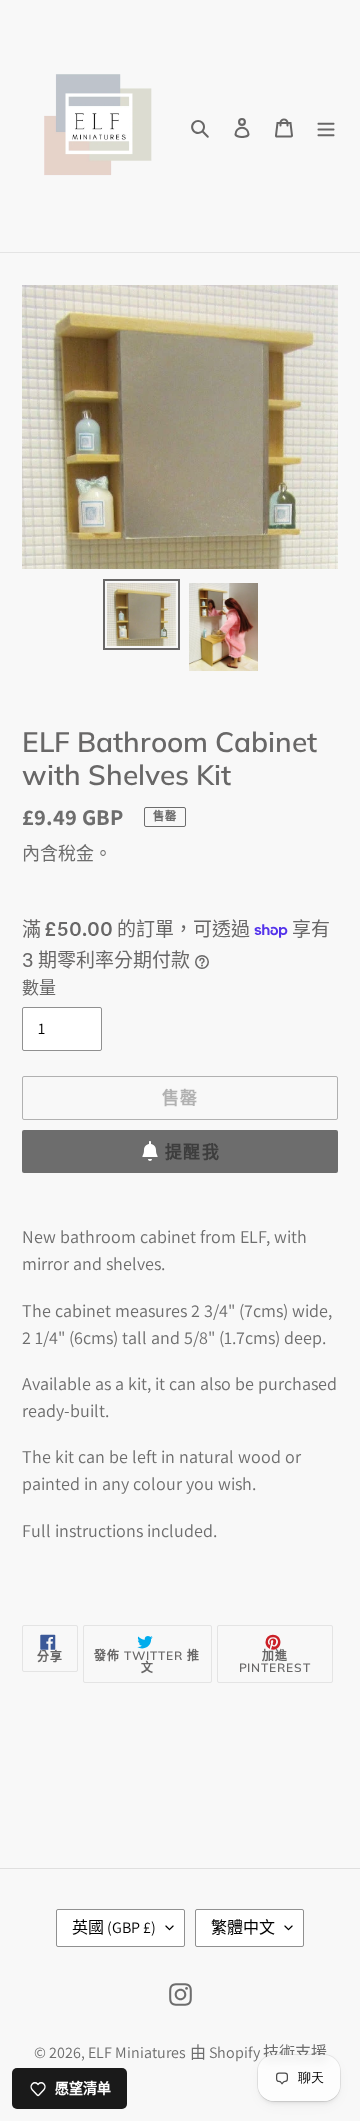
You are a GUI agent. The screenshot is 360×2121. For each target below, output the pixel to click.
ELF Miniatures (137, 2052)
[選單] (326, 126)
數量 (39, 988)
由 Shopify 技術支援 (258, 2052)
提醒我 (192, 1151)
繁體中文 (243, 1927)
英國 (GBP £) (114, 1927)
